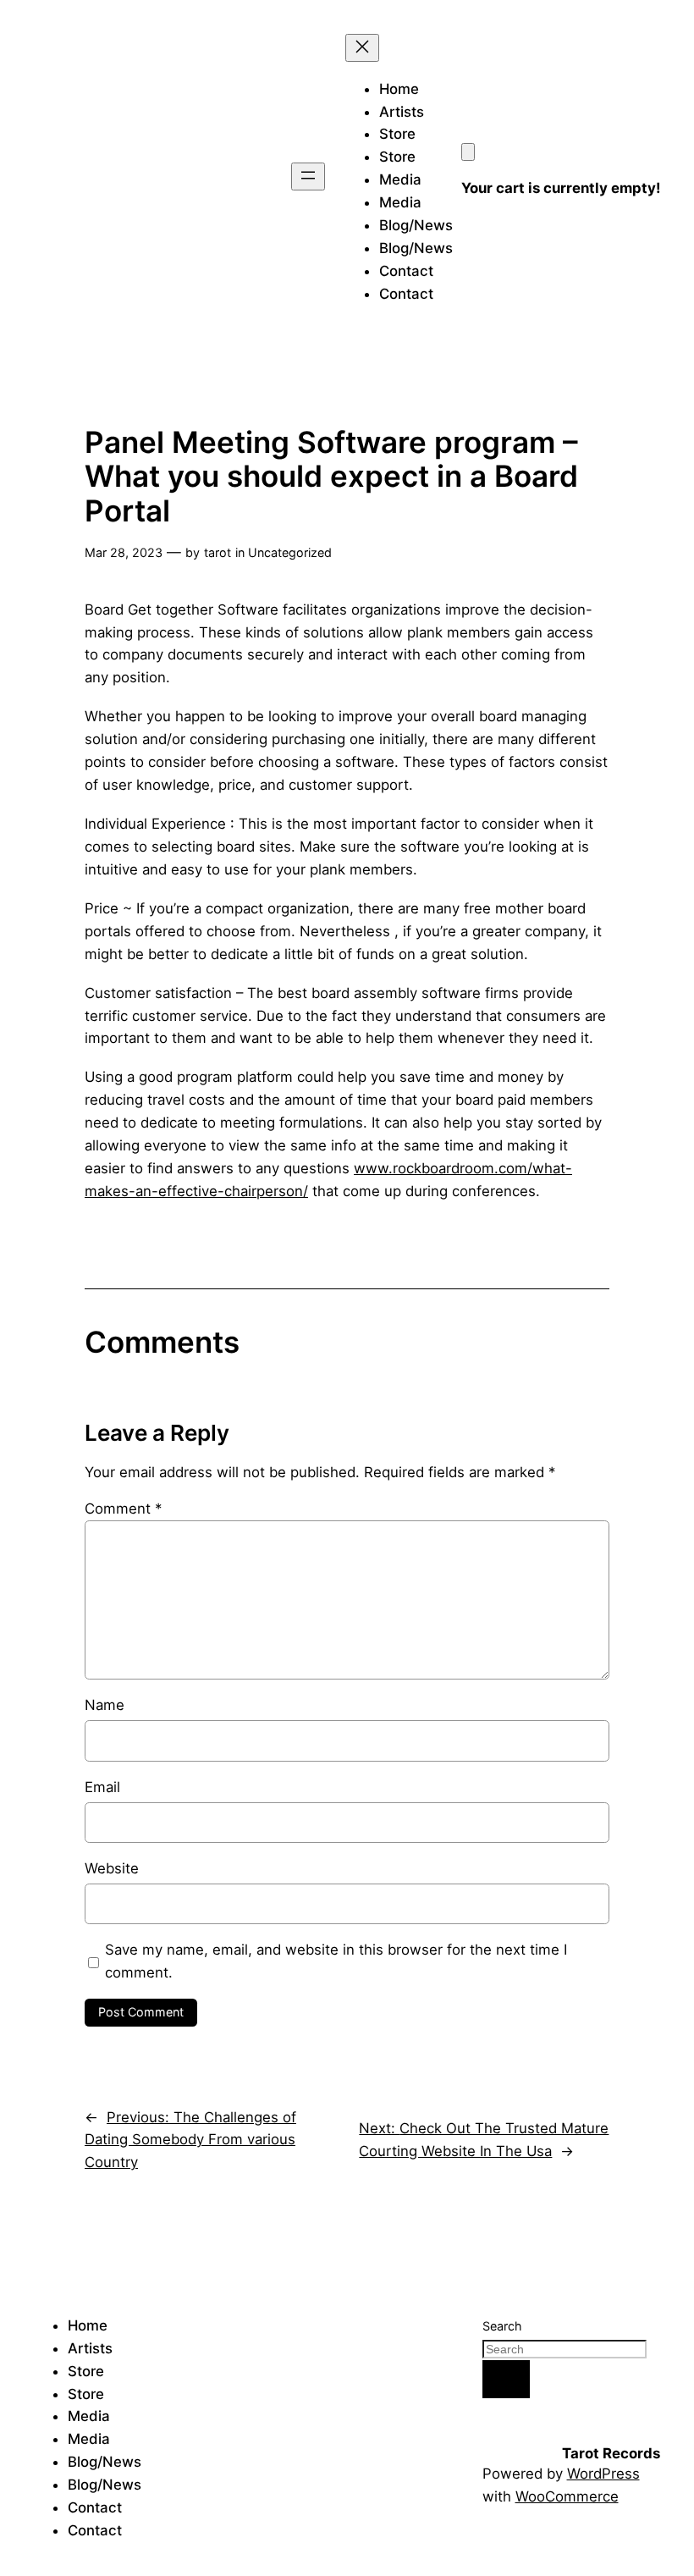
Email (102, 1787)
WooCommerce (567, 2496)
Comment (123, 1509)
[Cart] (468, 152)
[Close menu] (362, 48)
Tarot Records (611, 2453)
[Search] (506, 2380)
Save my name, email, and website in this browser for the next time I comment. (336, 1961)
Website (112, 1868)
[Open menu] (308, 177)
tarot (218, 552)
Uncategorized (290, 552)
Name (105, 1705)
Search (502, 2326)
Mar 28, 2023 (124, 552)
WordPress (603, 2474)
